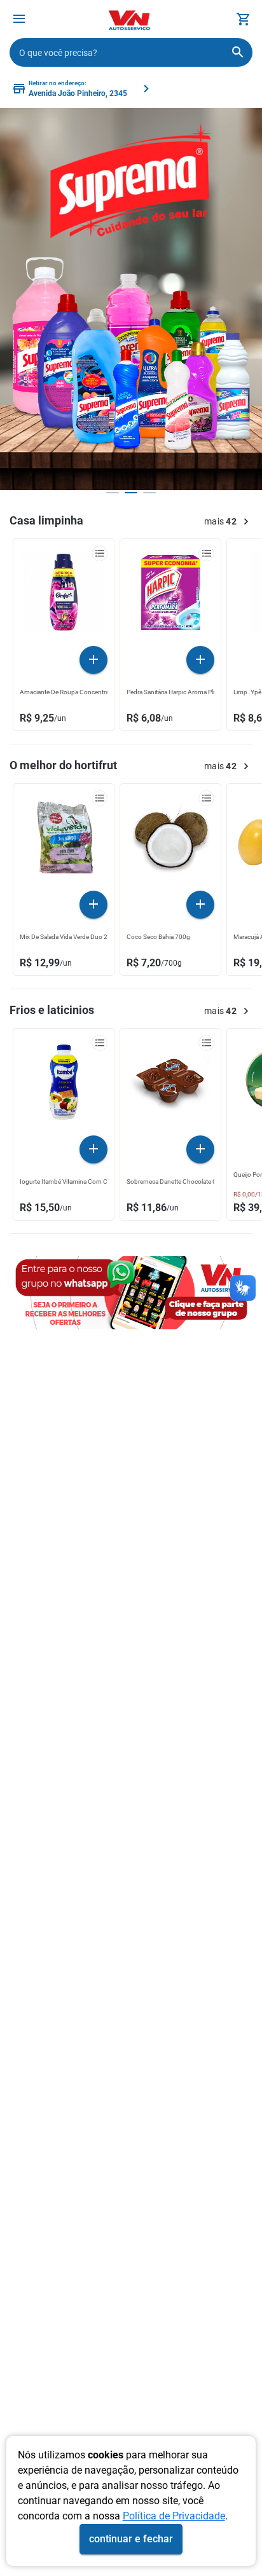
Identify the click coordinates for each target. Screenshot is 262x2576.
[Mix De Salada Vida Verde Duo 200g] (64, 840)
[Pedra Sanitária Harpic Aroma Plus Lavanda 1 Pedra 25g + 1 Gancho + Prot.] (170, 596)
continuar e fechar (131, 2539)
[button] (19, 21)
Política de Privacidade (174, 2516)
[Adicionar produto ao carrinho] (93, 660)
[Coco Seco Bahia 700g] (170, 840)
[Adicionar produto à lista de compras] (100, 553)
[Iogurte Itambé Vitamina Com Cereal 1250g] (64, 1085)
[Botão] (19, 19)
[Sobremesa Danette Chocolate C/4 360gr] (170, 1085)
